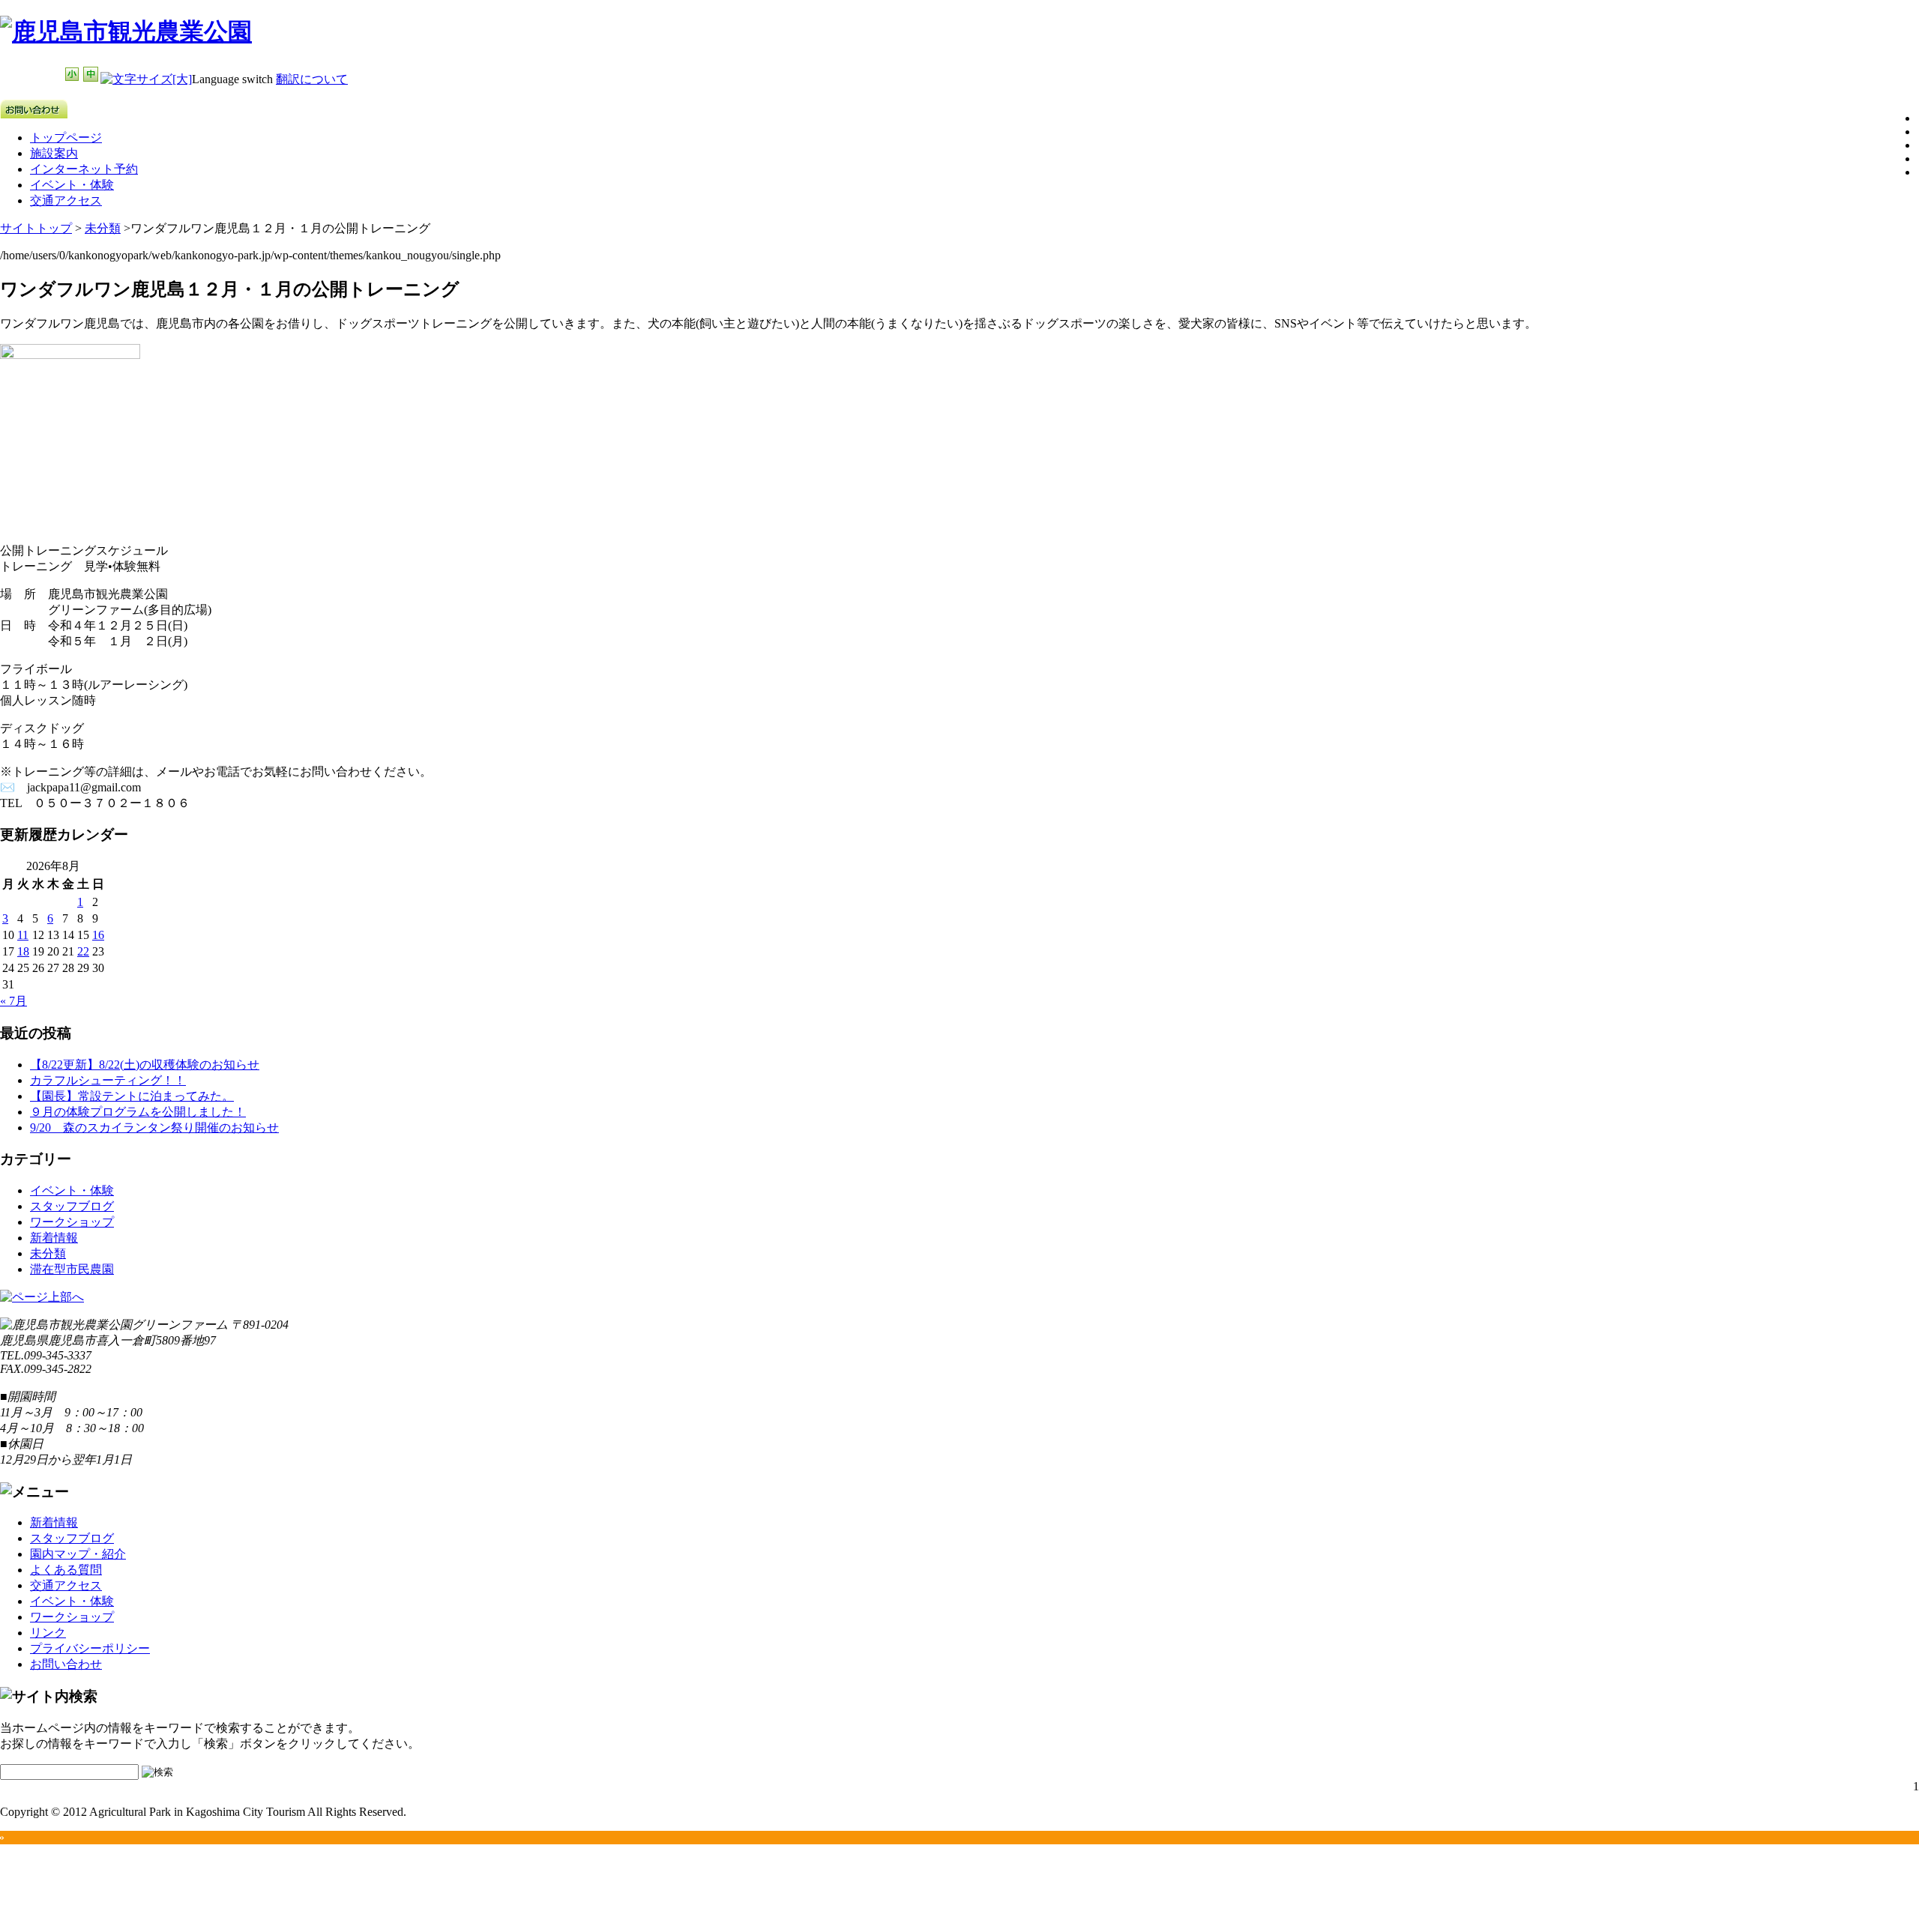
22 (83, 951)
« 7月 (13, 1001)
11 (23, 935)
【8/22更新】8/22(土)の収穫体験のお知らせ (145, 1065)
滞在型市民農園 (72, 1269)
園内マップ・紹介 (78, 1554)
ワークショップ (72, 1222)
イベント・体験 (72, 185)
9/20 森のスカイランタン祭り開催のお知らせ (154, 1127)
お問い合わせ (66, 1664)
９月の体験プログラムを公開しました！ (138, 1112)
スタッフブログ (72, 1206)
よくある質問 (66, 1570)
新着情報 (54, 1238)
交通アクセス (66, 200)
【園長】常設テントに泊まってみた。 (132, 1096)
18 (23, 951)
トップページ (66, 138)
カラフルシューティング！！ (108, 1080)
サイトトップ (36, 228)
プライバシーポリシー (90, 1648)
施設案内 (54, 153)
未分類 (103, 228)
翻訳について (312, 79)
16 (98, 935)
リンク (48, 1633)
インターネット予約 (84, 169)
